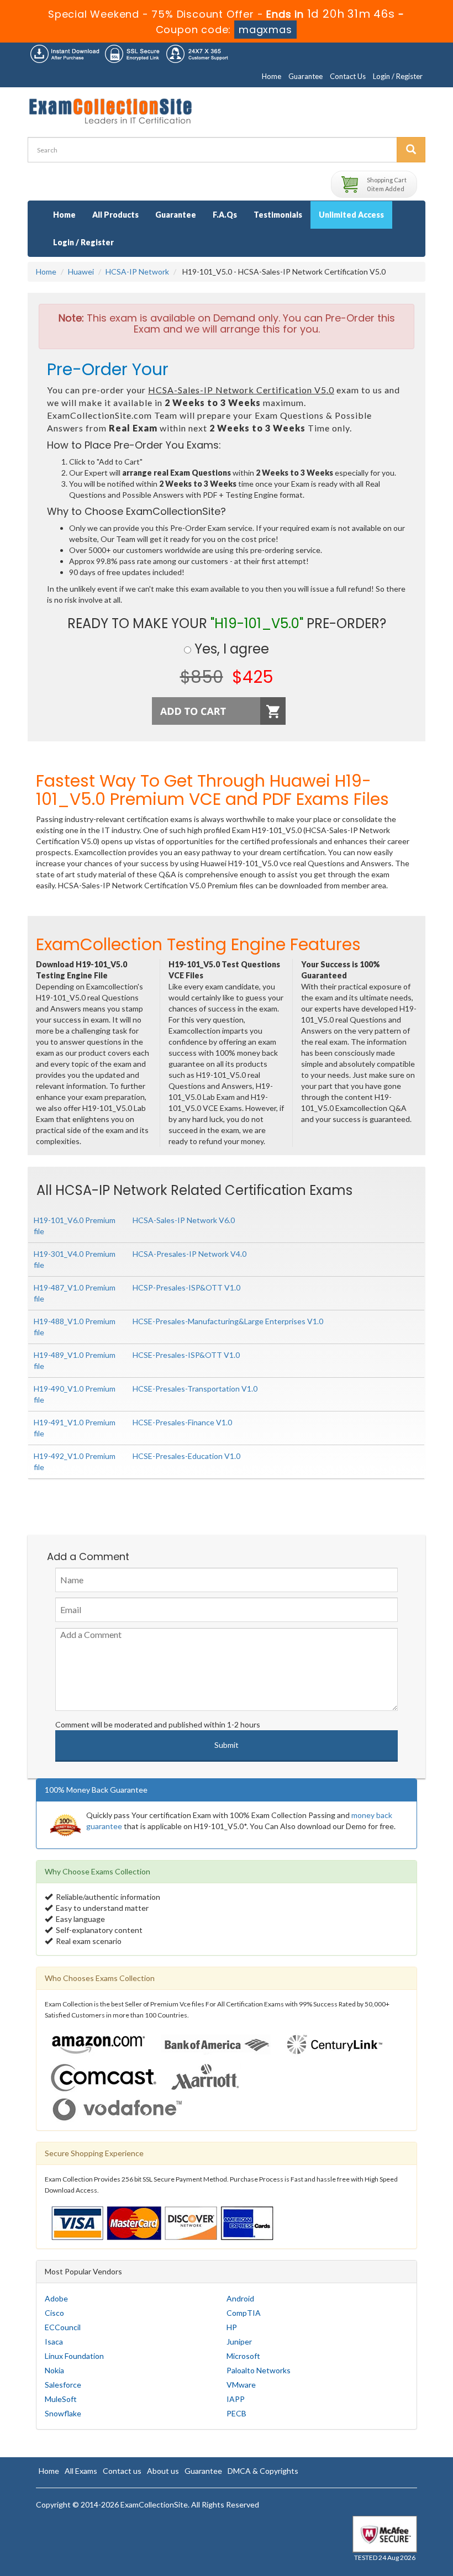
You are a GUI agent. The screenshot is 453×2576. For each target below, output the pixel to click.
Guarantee (305, 76)
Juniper (239, 2341)
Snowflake (63, 2413)
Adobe (56, 2298)
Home (272, 76)
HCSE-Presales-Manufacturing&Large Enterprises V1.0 (228, 1321)
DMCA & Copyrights (263, 2471)
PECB (236, 2413)
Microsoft (243, 2356)
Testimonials (278, 215)
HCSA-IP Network (137, 272)
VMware (241, 2385)
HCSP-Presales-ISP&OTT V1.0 (186, 1287)
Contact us (122, 2471)
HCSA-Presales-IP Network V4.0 (189, 1254)
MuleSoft (61, 2399)
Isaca (54, 2341)
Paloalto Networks (259, 2370)
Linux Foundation (74, 2356)
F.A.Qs (225, 215)
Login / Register (398, 76)
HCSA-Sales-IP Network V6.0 (184, 1220)
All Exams (81, 2471)
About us (163, 2471)
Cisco (54, 2313)
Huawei (81, 272)
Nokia (54, 2370)
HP (232, 2327)
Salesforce (63, 2385)
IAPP (236, 2399)
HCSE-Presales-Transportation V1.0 (195, 1389)
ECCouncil (63, 2327)
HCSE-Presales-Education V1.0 (186, 1456)
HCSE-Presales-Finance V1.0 (182, 1422)
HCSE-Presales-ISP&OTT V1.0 (186, 1355)
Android (240, 2298)
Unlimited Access (351, 215)
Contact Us (348, 76)
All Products (115, 215)
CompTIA (244, 2313)
